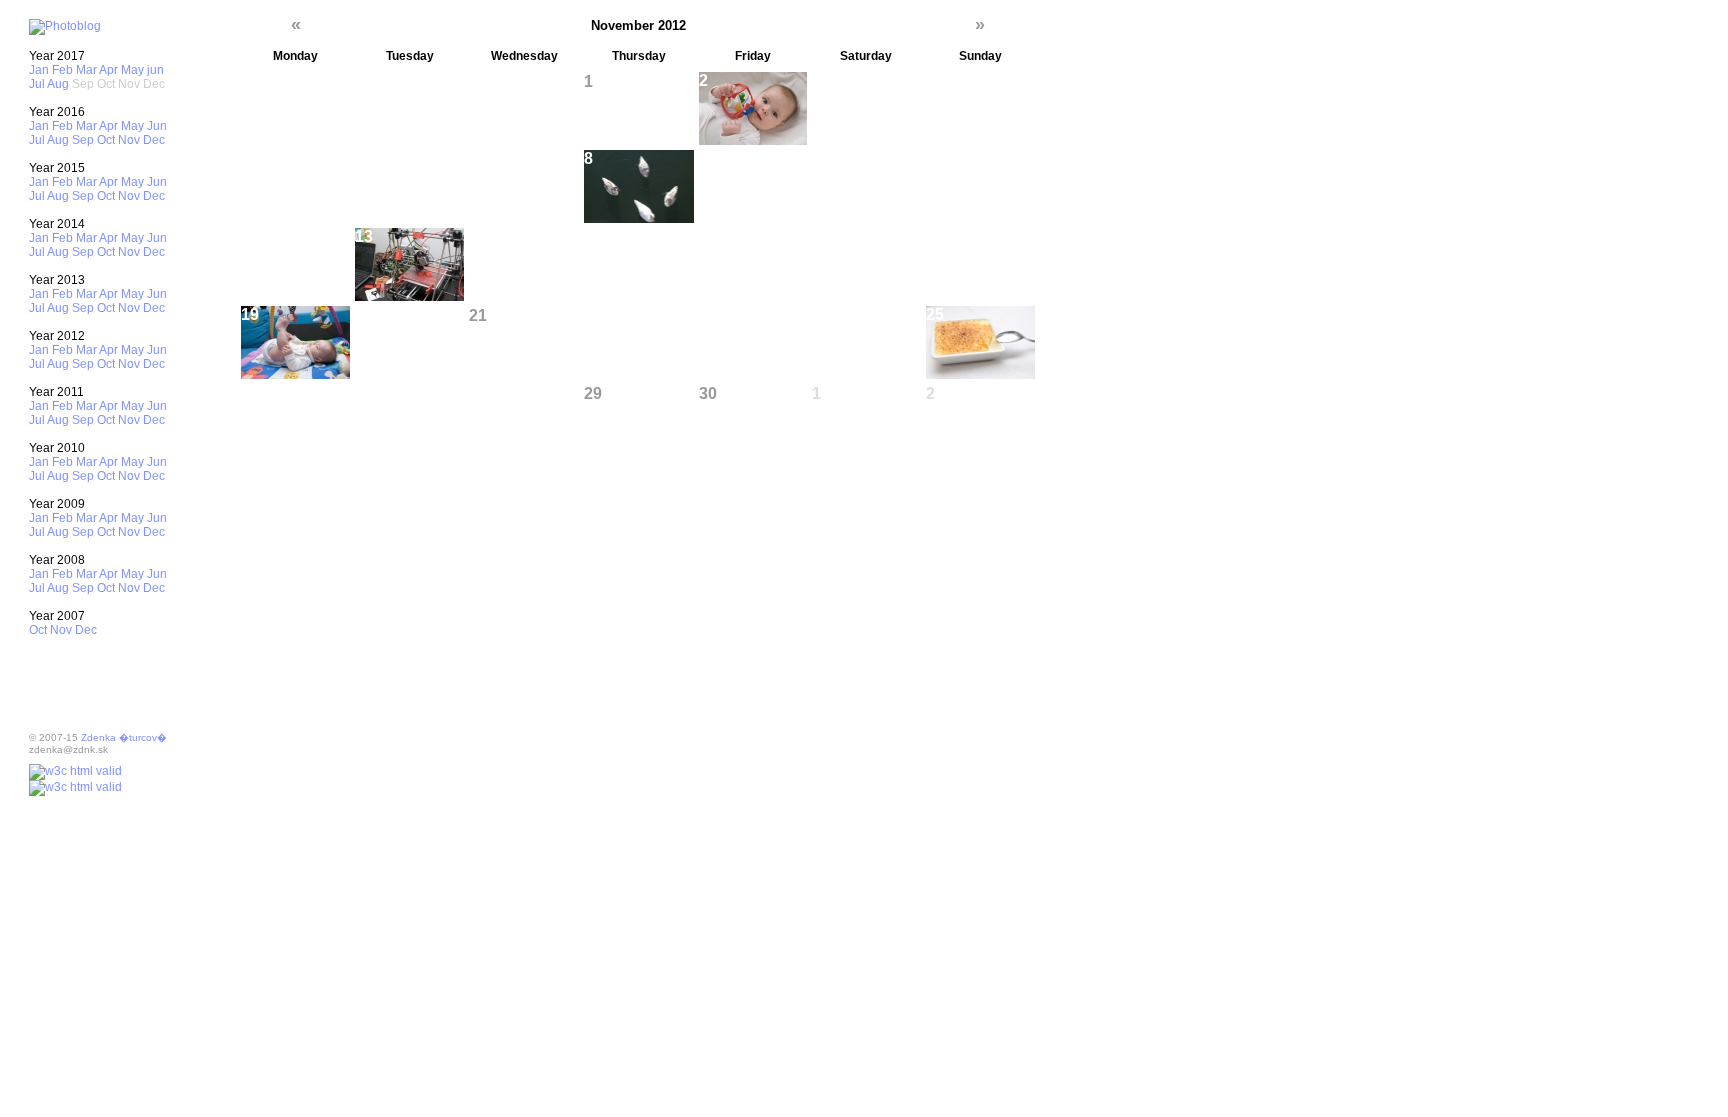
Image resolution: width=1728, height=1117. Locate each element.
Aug (58, 84)
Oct (106, 140)
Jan (39, 70)
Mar (86, 70)
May (132, 70)
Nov (129, 140)
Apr (108, 70)
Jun (157, 126)
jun (155, 70)
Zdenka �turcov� (124, 737)
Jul (37, 84)
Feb (62, 70)
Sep (83, 140)
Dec (154, 140)
